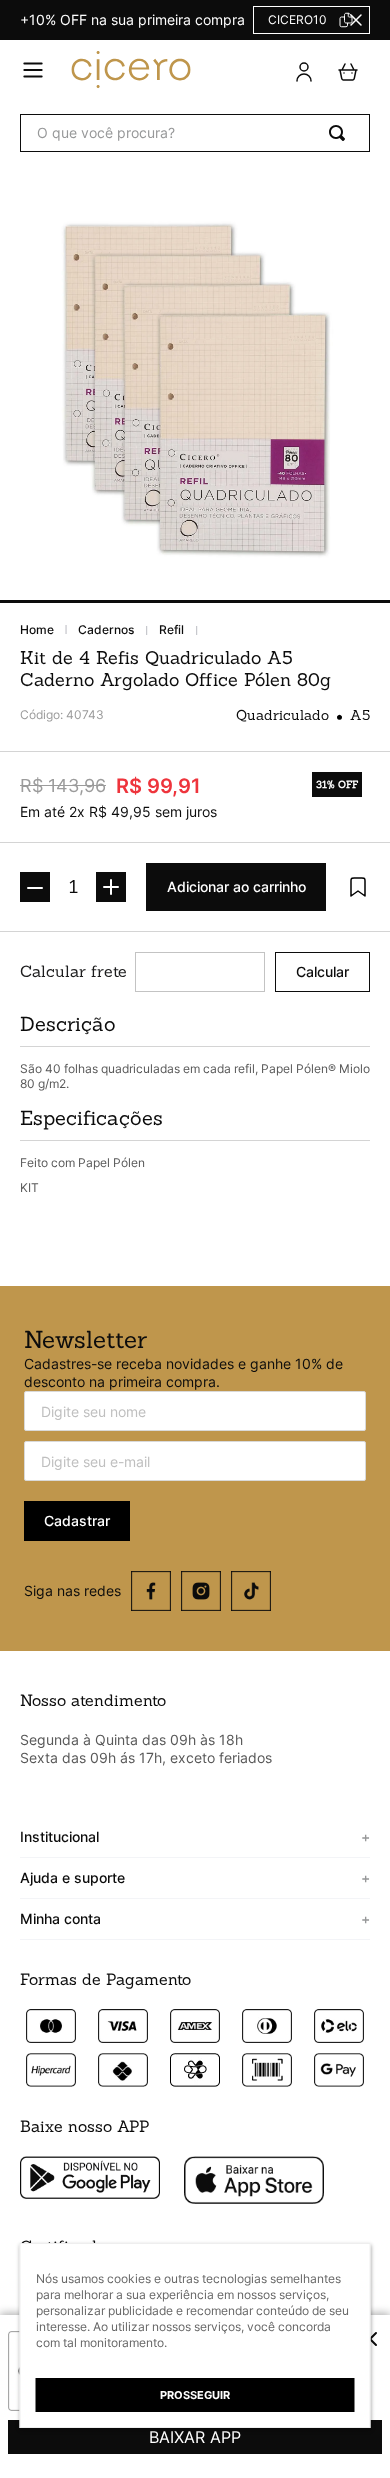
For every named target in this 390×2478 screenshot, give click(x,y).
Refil (171, 630)
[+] (111, 887)
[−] (35, 887)
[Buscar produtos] (341, 133)
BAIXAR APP (195, 2437)
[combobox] (195, 133)
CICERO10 (297, 19)
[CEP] (142, 972)
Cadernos (106, 630)
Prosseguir (195, 2395)
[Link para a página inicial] (49, 630)
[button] (33, 71)
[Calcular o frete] (322, 972)
